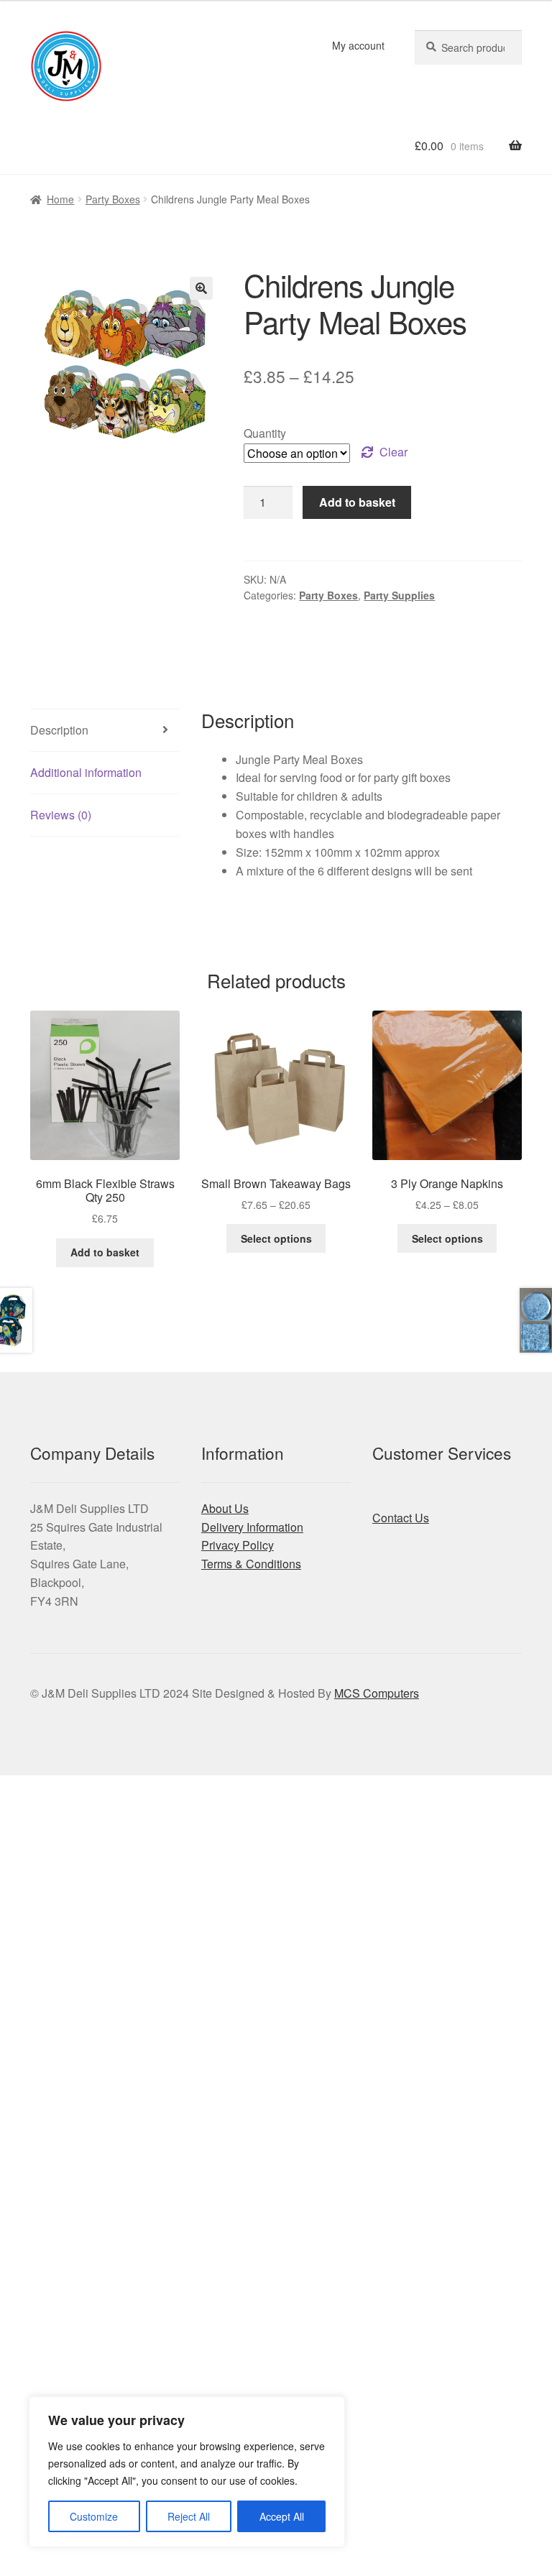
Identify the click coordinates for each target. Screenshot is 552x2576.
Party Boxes (113, 199)
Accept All (282, 2516)
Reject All (189, 2516)
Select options (276, 1238)
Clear (394, 452)
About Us (225, 1508)
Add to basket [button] (105, 1252)
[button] (201, 288)
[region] (187, 2472)
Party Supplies (399, 595)
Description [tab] (59, 730)
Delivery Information (252, 1527)
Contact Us (401, 1518)
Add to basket (357, 502)
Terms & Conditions (251, 1564)
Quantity (265, 433)
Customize (94, 2516)
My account (358, 45)
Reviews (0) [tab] (61, 815)
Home (60, 199)
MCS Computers (377, 1693)
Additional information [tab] (86, 772)
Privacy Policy (238, 1545)
